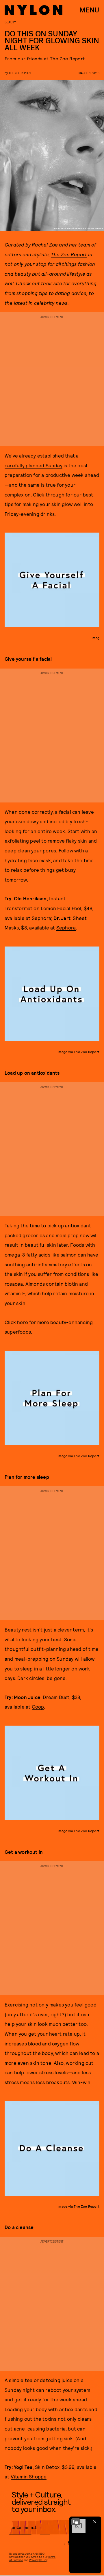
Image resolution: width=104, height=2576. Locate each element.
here (23, 1322)
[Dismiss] (95, 2522)
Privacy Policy (38, 2560)
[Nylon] (34, 10)
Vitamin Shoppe (29, 2476)
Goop (38, 1707)
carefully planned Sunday (34, 465)
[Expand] (76, 2522)
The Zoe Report (69, 254)
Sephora (41, 918)
